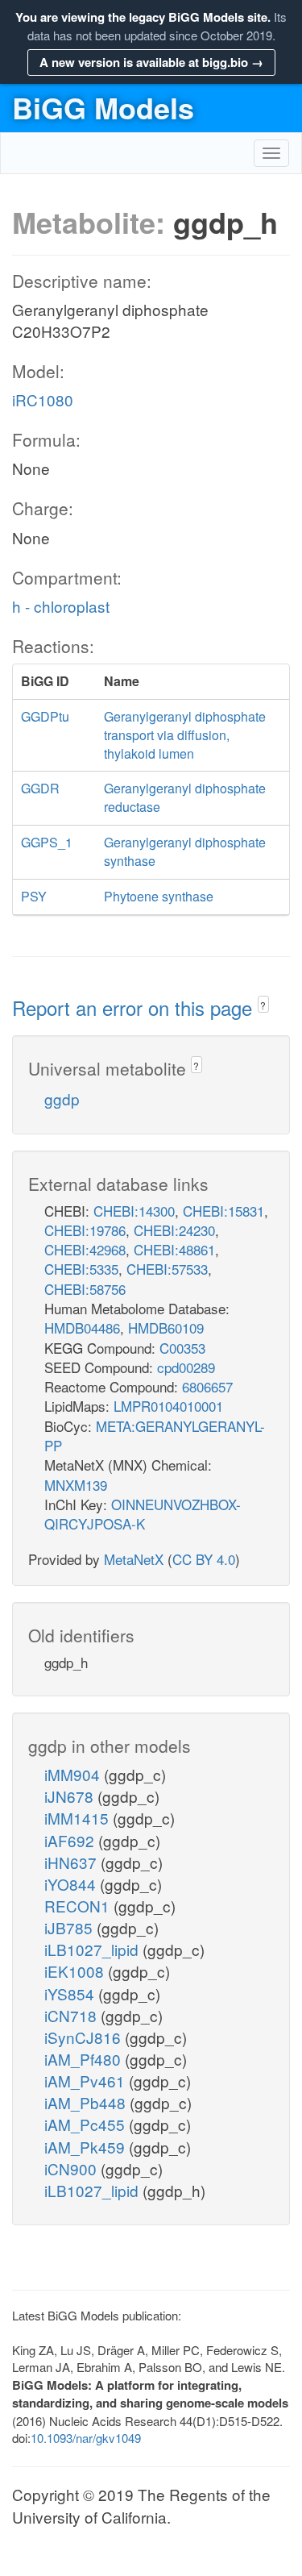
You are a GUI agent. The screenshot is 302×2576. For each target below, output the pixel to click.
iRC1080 (43, 400)
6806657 (207, 1386)
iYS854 (71, 1993)
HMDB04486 (82, 1328)
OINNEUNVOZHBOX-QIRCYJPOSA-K (143, 1514)
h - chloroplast (61, 606)
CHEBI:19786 (85, 1230)
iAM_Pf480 (85, 2059)
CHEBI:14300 (134, 1211)
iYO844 (72, 1884)
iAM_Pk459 (87, 2147)
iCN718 (72, 2015)
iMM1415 (79, 1818)
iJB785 (70, 1927)
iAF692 (71, 1840)
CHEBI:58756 (85, 1289)
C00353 (182, 1348)
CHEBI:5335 (81, 1269)
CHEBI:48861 (174, 1249)
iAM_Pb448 (87, 2102)
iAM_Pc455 (87, 2124)
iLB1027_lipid (93, 1949)
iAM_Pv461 (87, 2081)
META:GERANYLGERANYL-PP (155, 1436)
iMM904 (74, 1774)
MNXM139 (76, 1485)
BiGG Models (103, 107)
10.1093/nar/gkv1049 (86, 2438)
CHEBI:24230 (174, 1230)
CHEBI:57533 (167, 1269)
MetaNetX (134, 1559)
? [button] (263, 1005)
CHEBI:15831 (223, 1211)
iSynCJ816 (85, 2037)
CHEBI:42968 (85, 1249)
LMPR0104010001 (168, 1406)
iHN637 (72, 1862)
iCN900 (72, 2168)
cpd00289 (186, 1367)
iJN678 (71, 1796)
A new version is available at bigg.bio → (151, 62)
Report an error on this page (135, 1007)
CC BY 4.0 (204, 1559)
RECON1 (79, 1906)
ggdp (62, 1099)
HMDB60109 (166, 1328)
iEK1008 (76, 1971)
